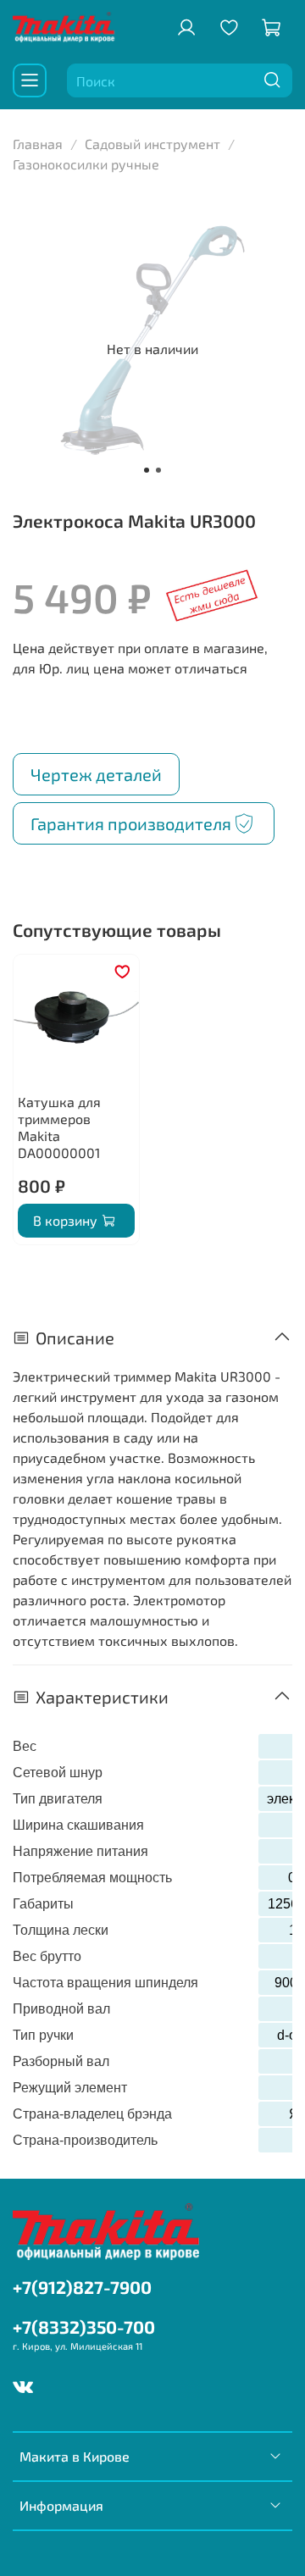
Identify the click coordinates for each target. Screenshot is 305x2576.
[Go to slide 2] (158, 470)
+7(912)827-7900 (82, 2287)
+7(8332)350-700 (84, 2327)
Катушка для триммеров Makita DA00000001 (59, 1127)
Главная (38, 144)
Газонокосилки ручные (86, 164)
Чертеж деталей (96, 774)
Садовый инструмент (152, 144)
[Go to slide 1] (147, 470)
